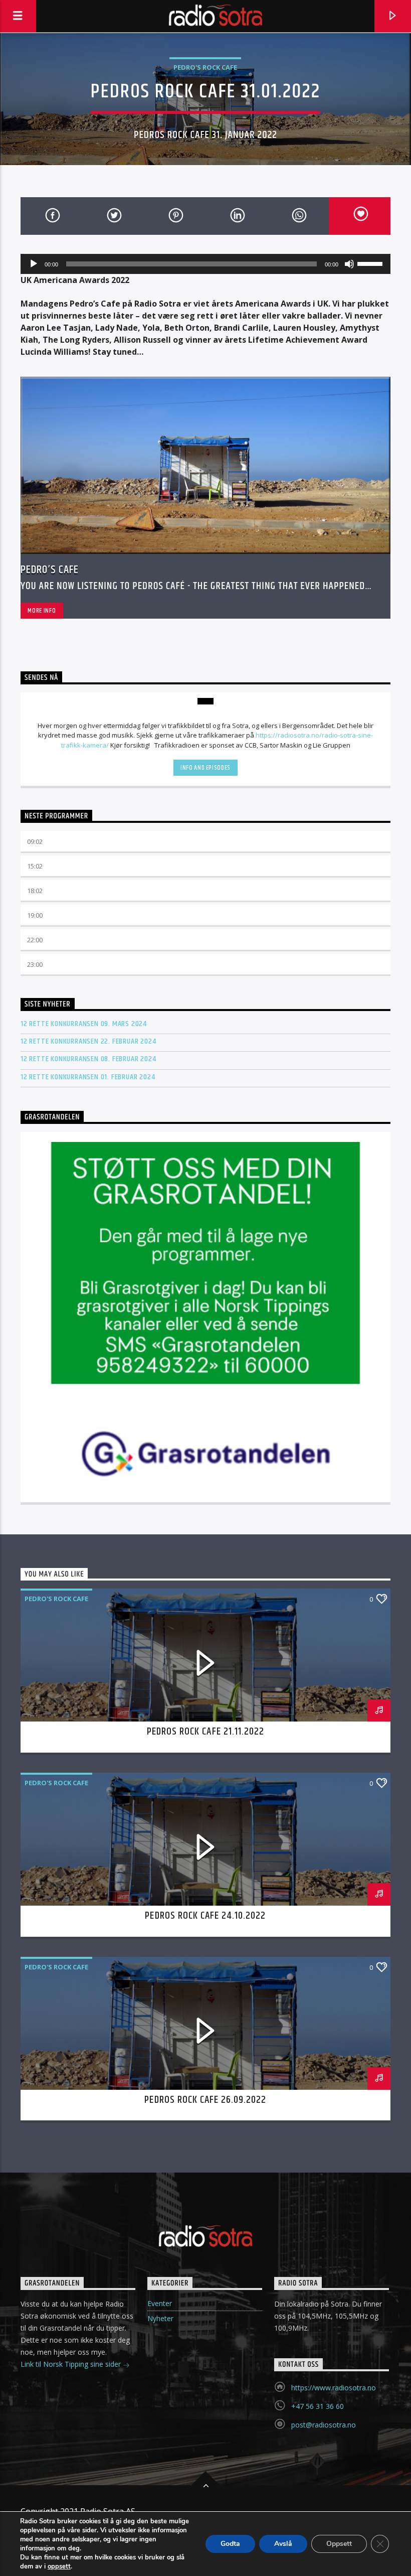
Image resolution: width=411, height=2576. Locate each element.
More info (42, 611)
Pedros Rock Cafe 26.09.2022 (205, 2100)
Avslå (283, 2544)
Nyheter (160, 2318)
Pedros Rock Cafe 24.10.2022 (205, 1916)
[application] (205, 264)
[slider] (371, 263)
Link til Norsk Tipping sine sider (72, 2364)
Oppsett (339, 2544)
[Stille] (349, 264)
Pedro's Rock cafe (205, 67)
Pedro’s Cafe (50, 570)
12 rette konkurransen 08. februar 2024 (88, 1059)
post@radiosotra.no (324, 2425)
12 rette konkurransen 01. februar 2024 (88, 1077)
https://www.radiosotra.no (334, 2388)
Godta (230, 2544)
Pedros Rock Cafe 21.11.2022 (205, 1732)
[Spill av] (34, 264)
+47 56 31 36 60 (318, 2406)
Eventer (160, 2303)
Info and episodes (205, 768)
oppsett (59, 2566)
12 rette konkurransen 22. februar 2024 (88, 1041)
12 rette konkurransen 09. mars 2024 (84, 1024)
